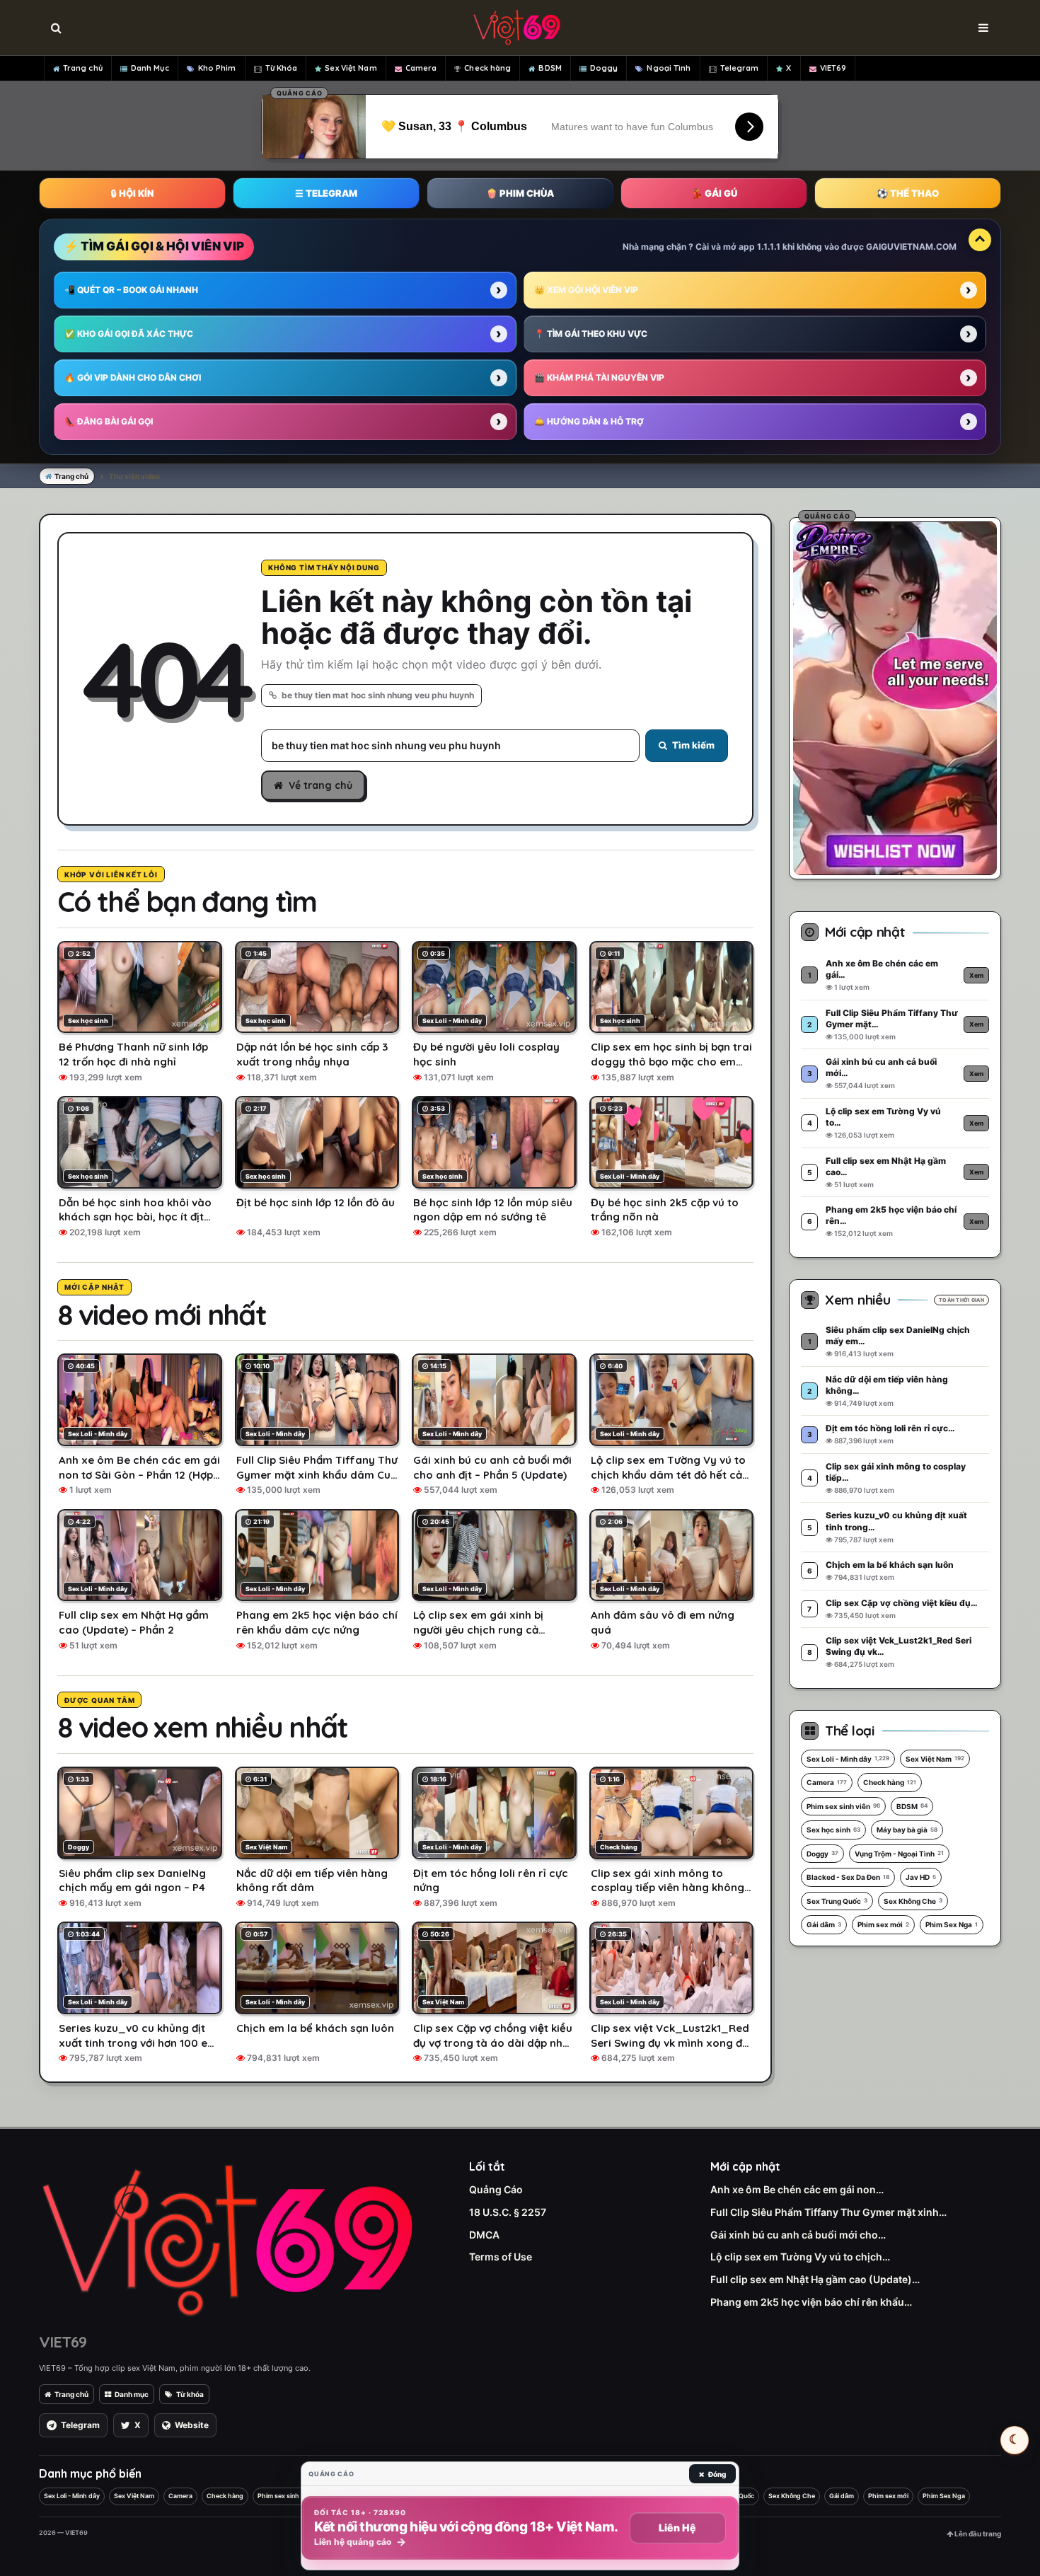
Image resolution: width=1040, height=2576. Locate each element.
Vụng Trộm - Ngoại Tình (899, 1854)
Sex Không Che (913, 1901)
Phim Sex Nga (952, 1924)
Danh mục (132, 2394)
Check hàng (487, 68)
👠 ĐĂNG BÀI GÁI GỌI (109, 421)
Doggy (604, 68)
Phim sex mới (883, 1924)
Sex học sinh (833, 1830)
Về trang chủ (320, 785)
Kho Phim (217, 68)
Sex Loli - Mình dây (848, 1759)
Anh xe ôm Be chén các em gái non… (797, 2189)
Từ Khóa (282, 68)
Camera (421, 68)
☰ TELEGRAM (326, 193)
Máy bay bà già (907, 1830)
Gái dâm (824, 1924)
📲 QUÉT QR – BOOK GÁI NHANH (131, 290)
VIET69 (833, 68)
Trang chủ (83, 68)
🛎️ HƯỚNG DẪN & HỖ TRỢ (589, 421)
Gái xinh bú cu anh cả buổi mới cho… (798, 2235)
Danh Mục (150, 68)
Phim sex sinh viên (843, 1806)
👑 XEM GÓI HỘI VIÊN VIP (586, 290)
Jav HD (921, 1877)
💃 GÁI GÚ (714, 193)
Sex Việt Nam (351, 68)
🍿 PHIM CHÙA (520, 193)
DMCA (484, 2235)
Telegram (740, 68)
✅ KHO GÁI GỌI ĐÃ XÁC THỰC (129, 334)
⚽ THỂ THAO (908, 193)
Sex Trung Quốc (837, 1901)
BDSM (550, 68)
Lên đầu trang (977, 2534)
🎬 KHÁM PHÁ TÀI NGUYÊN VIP (599, 377)
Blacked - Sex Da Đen (848, 1877)
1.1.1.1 (769, 247)
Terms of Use (501, 2257)
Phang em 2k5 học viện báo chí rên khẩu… (811, 2302)
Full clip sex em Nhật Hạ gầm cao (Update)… (815, 2279)
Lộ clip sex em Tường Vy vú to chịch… (800, 2257)
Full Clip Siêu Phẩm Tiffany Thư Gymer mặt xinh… (828, 2212)
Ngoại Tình (669, 68)
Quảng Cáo (496, 2189)
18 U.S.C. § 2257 (508, 2212)
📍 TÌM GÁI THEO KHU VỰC (591, 334)
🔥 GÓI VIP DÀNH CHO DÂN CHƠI (133, 377)
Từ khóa (190, 2394)
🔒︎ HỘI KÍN (132, 193)
